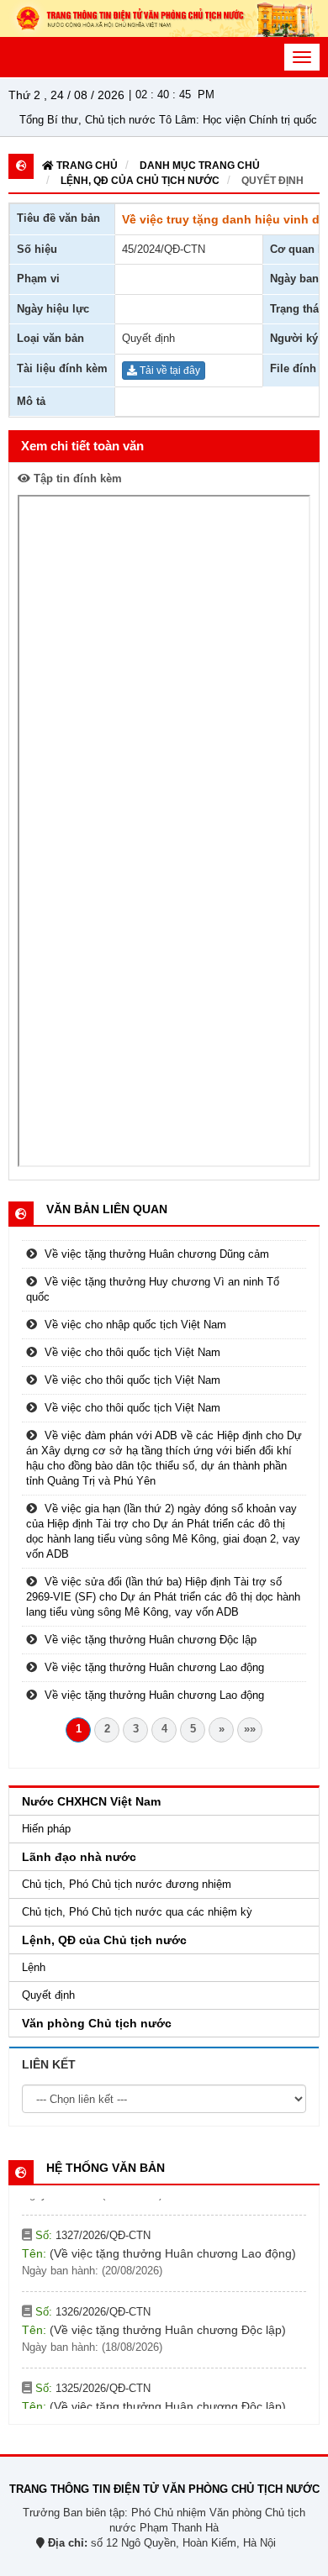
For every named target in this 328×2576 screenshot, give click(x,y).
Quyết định (272, 181)
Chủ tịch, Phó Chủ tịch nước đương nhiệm (127, 1884)
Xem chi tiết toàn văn (82, 446)
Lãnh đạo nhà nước (79, 1857)
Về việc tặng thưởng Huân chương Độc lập (151, 1640)
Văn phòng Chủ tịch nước (97, 2023)
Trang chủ (86, 166)
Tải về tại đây (169, 371)
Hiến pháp (46, 1829)
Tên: (159, 2241)
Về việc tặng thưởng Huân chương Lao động (154, 1667)
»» (250, 1729)
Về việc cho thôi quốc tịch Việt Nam (132, 1352)
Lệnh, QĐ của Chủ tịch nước (140, 181)
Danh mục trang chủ (200, 166)
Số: (91, 2223)
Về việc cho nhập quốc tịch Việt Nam (135, 1325)
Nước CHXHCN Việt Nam (91, 1801)
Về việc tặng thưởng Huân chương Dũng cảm (157, 1254)
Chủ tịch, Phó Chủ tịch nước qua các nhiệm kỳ (137, 1912)
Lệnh (34, 1967)
